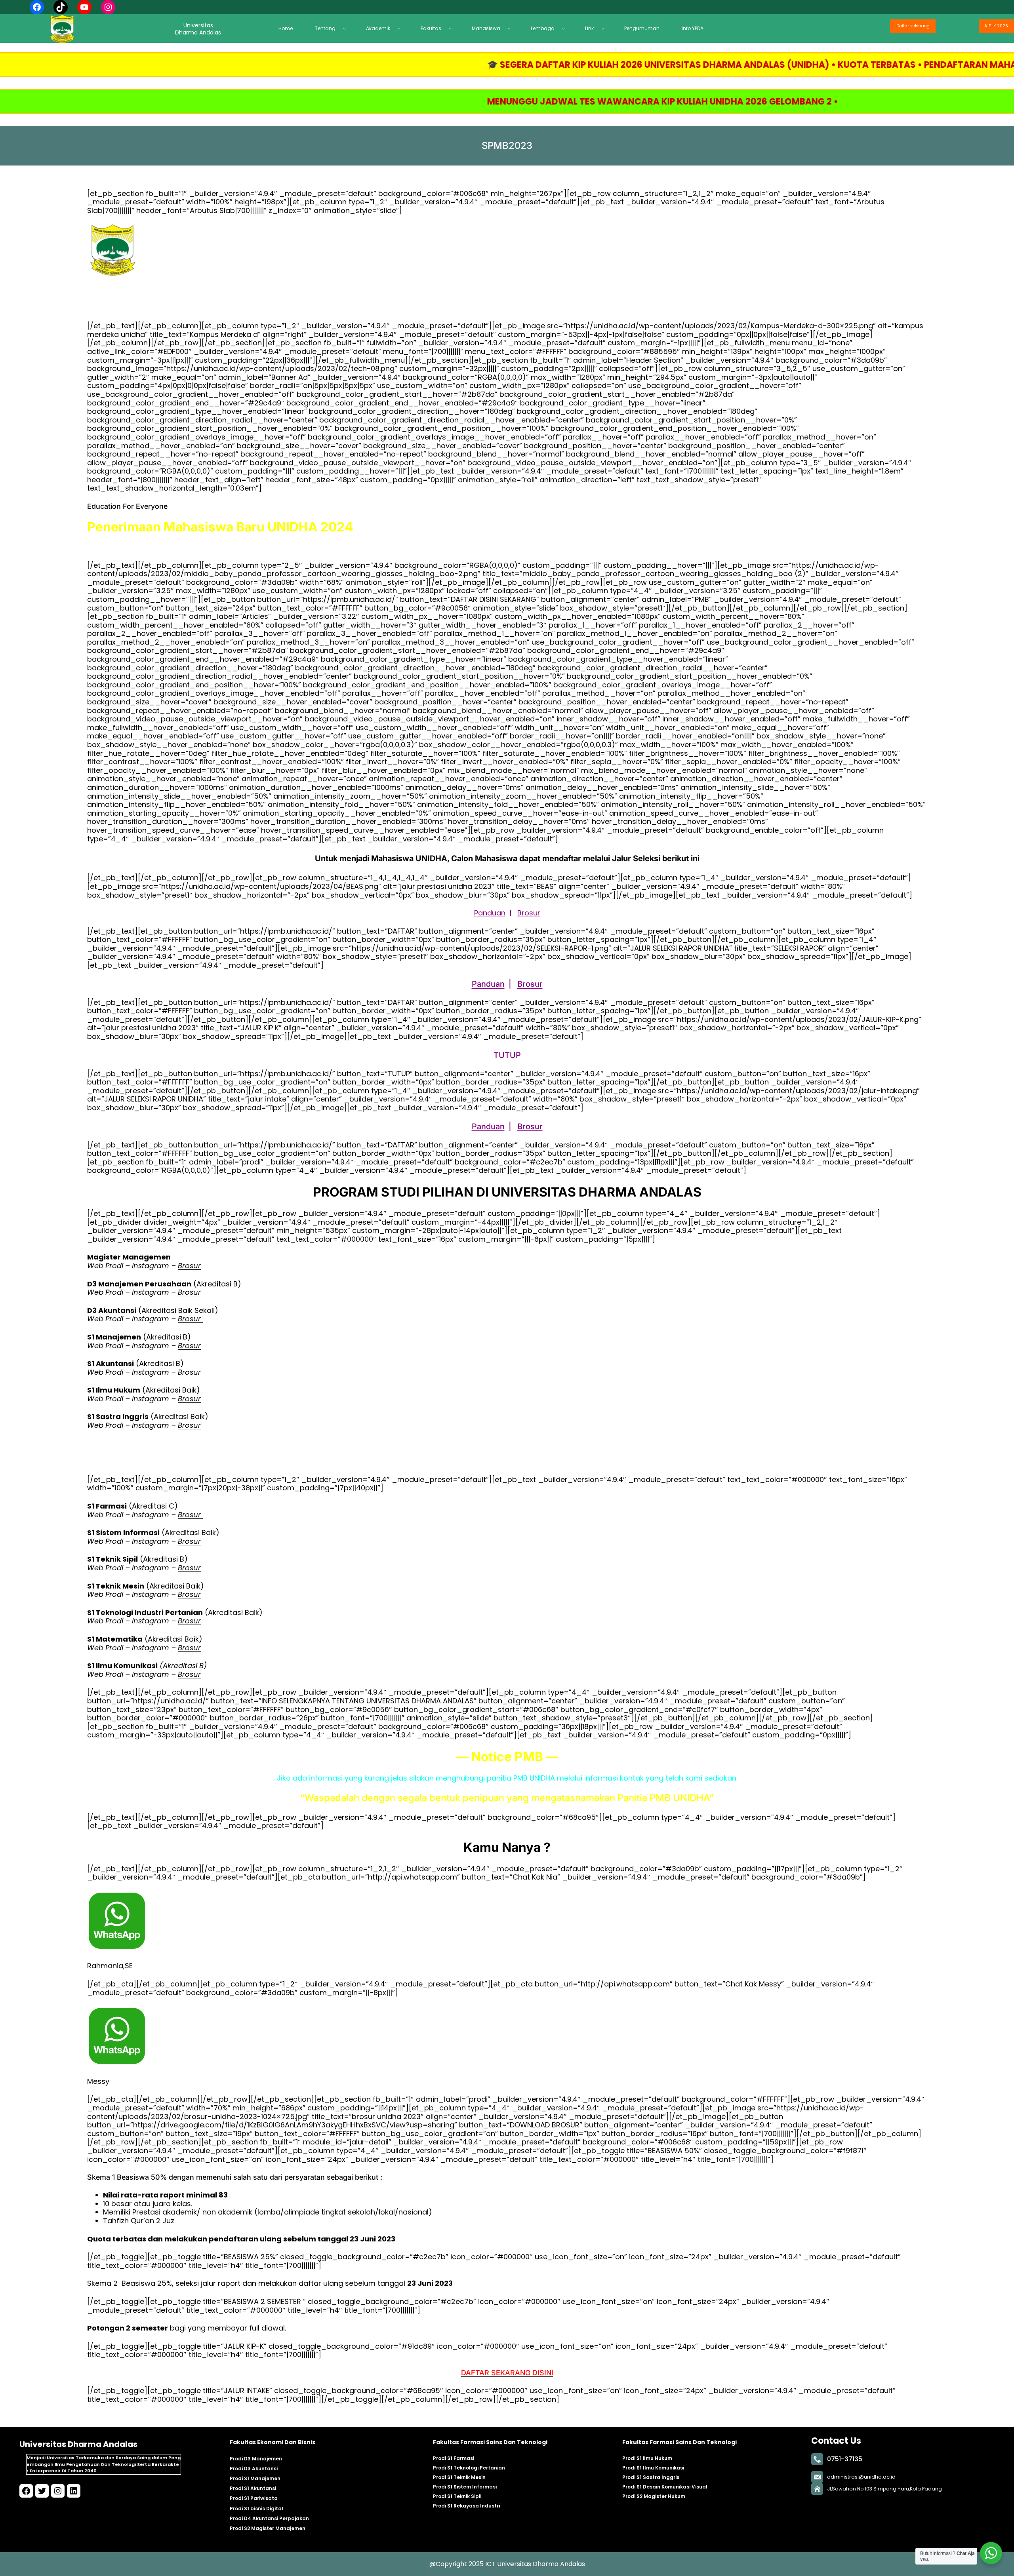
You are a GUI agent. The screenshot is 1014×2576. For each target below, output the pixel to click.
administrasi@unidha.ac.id (861, 2477)
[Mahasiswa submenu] (511, 28)
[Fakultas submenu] (452, 28)
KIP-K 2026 (997, 26)
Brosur (529, 913)
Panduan (490, 913)
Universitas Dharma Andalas (78, 2444)
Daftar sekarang (913, 26)
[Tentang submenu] (347, 28)
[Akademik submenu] (401, 28)
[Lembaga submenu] (566, 28)
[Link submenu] (605, 28)
